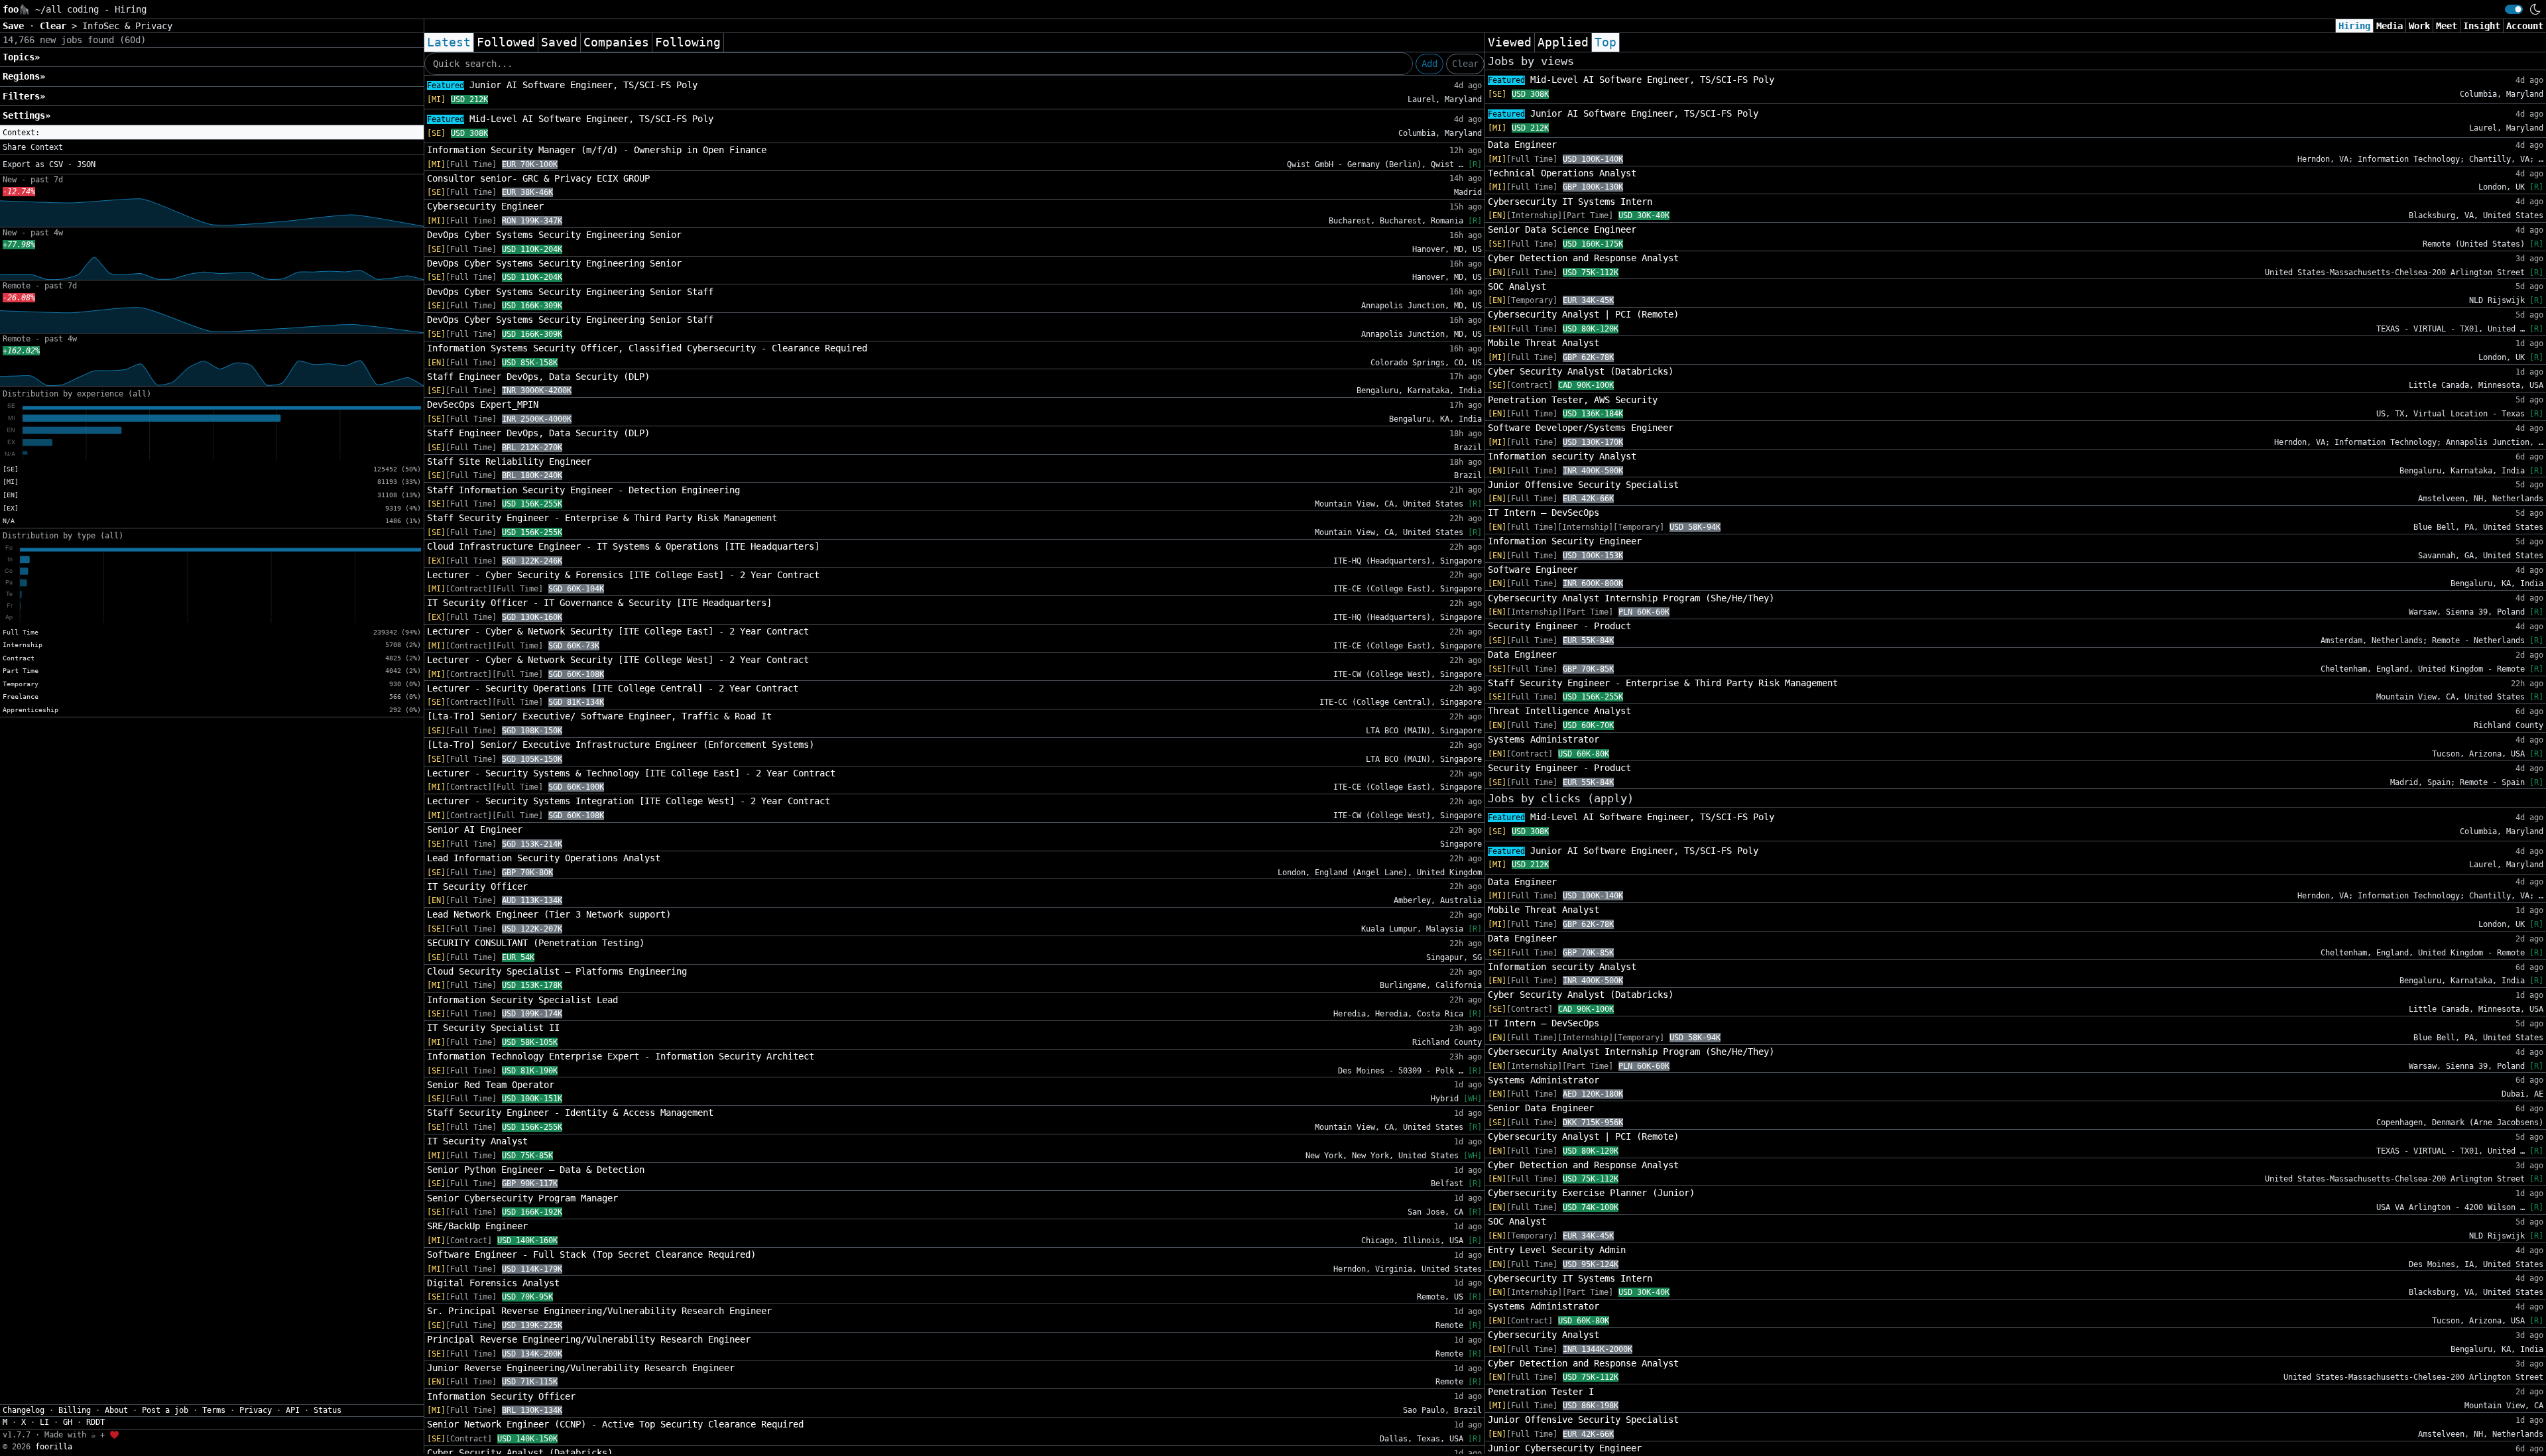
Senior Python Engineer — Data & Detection (536, 1170)
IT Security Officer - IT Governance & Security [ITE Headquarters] (599, 603)
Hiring (2354, 26)
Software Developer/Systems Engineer (1581, 428)
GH (68, 1422)
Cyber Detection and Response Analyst (1583, 258)
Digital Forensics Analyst (493, 1283)
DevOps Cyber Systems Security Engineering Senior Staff (570, 292)
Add (1429, 64)
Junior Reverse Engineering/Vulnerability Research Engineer (581, 1368)
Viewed (1510, 42)
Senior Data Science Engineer (1562, 229)
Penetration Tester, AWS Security (1573, 400)
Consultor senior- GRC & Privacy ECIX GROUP (538, 178)
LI (44, 1422)
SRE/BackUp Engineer (477, 1226)
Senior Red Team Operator (491, 1085)
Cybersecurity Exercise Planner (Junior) (1591, 1193)
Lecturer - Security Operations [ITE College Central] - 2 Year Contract (613, 688)
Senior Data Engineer (1541, 1108)
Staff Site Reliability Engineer (509, 461)
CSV (56, 164)
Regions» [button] (24, 76)
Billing (75, 1410)
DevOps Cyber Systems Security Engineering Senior (554, 235)
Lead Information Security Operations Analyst (544, 858)
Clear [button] (56, 26)
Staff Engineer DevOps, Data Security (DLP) (538, 377)
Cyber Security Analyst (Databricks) (1581, 371)
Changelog (24, 1410)
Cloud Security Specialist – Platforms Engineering (557, 971)
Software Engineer (1533, 570)
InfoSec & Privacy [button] (127, 26)
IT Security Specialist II (493, 1028)
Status (328, 1410)
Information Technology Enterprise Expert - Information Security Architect (621, 1056)
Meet (2447, 26)
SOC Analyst (1517, 286)
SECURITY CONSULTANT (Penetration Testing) (536, 943)
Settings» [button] (27, 115)
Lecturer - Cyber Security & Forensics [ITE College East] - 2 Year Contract (623, 575)
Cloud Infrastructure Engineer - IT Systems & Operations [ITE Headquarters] (623, 546)
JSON (86, 164)
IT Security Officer (477, 886)
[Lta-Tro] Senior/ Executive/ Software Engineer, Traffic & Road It (599, 716)
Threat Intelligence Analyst (1559, 711)
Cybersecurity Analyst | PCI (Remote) (1583, 314)
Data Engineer (1522, 145)
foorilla (54, 1447)
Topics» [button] (21, 57)
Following (688, 42)
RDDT (95, 1422)
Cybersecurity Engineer (485, 206)
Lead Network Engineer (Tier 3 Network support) (549, 914)
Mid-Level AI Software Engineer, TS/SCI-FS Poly (570, 119)
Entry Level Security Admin (1557, 1250)
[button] (212, 133)
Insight (2482, 26)
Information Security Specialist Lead (522, 1000)
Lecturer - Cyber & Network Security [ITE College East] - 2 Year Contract (618, 631)
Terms (214, 1410)
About (116, 1410)
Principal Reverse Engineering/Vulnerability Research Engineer (589, 1339)
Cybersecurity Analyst (1544, 1335)
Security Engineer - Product (1559, 626)
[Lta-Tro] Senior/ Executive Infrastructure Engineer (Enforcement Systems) (621, 745)
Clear (1465, 64)
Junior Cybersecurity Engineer (1565, 1448)
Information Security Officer (501, 1396)
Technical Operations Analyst (1562, 173)
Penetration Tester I (1541, 1392)
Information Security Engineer (1565, 541)
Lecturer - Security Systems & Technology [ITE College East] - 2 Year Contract (631, 773)
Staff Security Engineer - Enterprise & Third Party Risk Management (602, 518)
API (293, 1410)
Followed (506, 42)
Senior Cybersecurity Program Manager (522, 1198)
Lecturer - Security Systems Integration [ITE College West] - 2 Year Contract (629, 801)
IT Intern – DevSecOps (1544, 513)
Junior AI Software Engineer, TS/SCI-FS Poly (562, 85)
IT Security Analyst (477, 1141)
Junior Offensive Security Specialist (1583, 485)
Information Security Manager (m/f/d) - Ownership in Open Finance (597, 150)
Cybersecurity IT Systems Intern (1570, 202)
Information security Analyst (1562, 456)
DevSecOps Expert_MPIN (483, 404)
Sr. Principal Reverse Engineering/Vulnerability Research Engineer (599, 1311)
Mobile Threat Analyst (1544, 343)
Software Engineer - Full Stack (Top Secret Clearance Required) (591, 1254)
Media (2390, 26)
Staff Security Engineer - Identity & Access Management (570, 1113)
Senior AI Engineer (475, 829)
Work (2419, 26)
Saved (559, 42)
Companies (616, 42)
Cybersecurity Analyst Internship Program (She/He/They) (1631, 598)
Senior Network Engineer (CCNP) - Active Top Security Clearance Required (615, 1424)
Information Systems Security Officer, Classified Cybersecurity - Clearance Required (647, 348)
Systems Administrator (1544, 739)
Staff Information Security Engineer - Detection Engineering (583, 490)
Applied (1563, 42)
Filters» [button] (24, 96)
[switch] (2514, 9)
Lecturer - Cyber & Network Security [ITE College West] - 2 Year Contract (618, 660)
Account (2525, 26)
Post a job (165, 1410)
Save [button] (16, 26)
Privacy (256, 1410)
